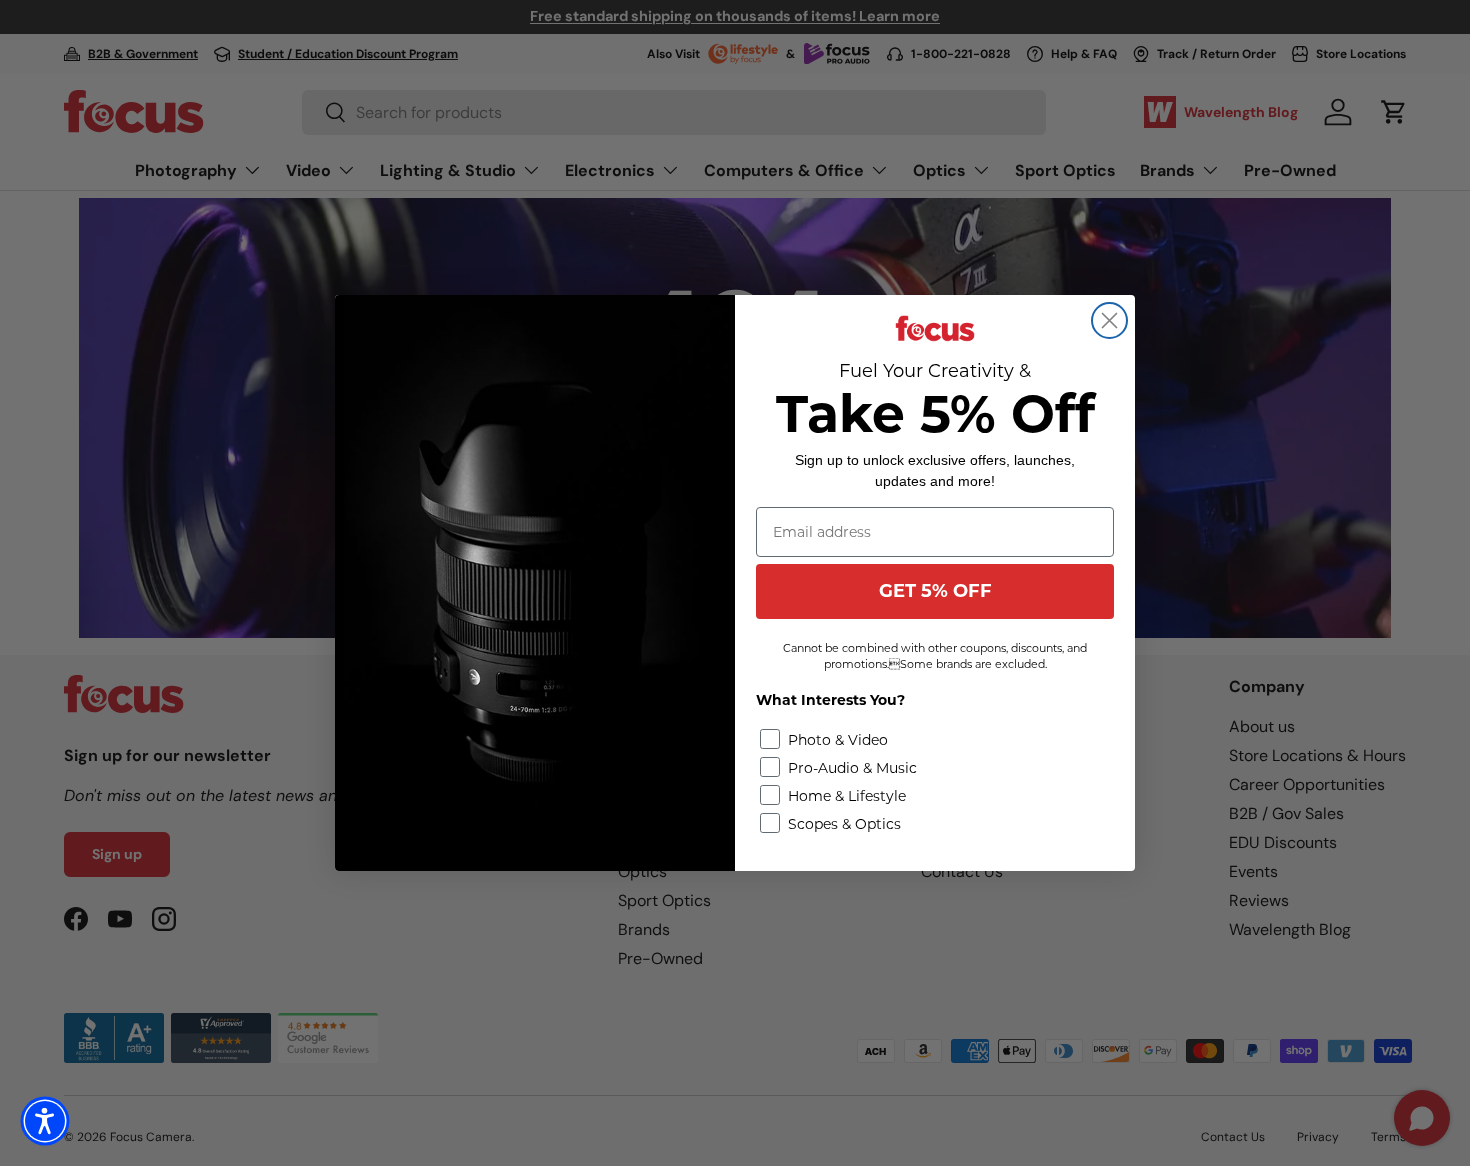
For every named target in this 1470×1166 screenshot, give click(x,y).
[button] (45, 1121)
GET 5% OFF (935, 591)
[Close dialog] (1109, 320)
